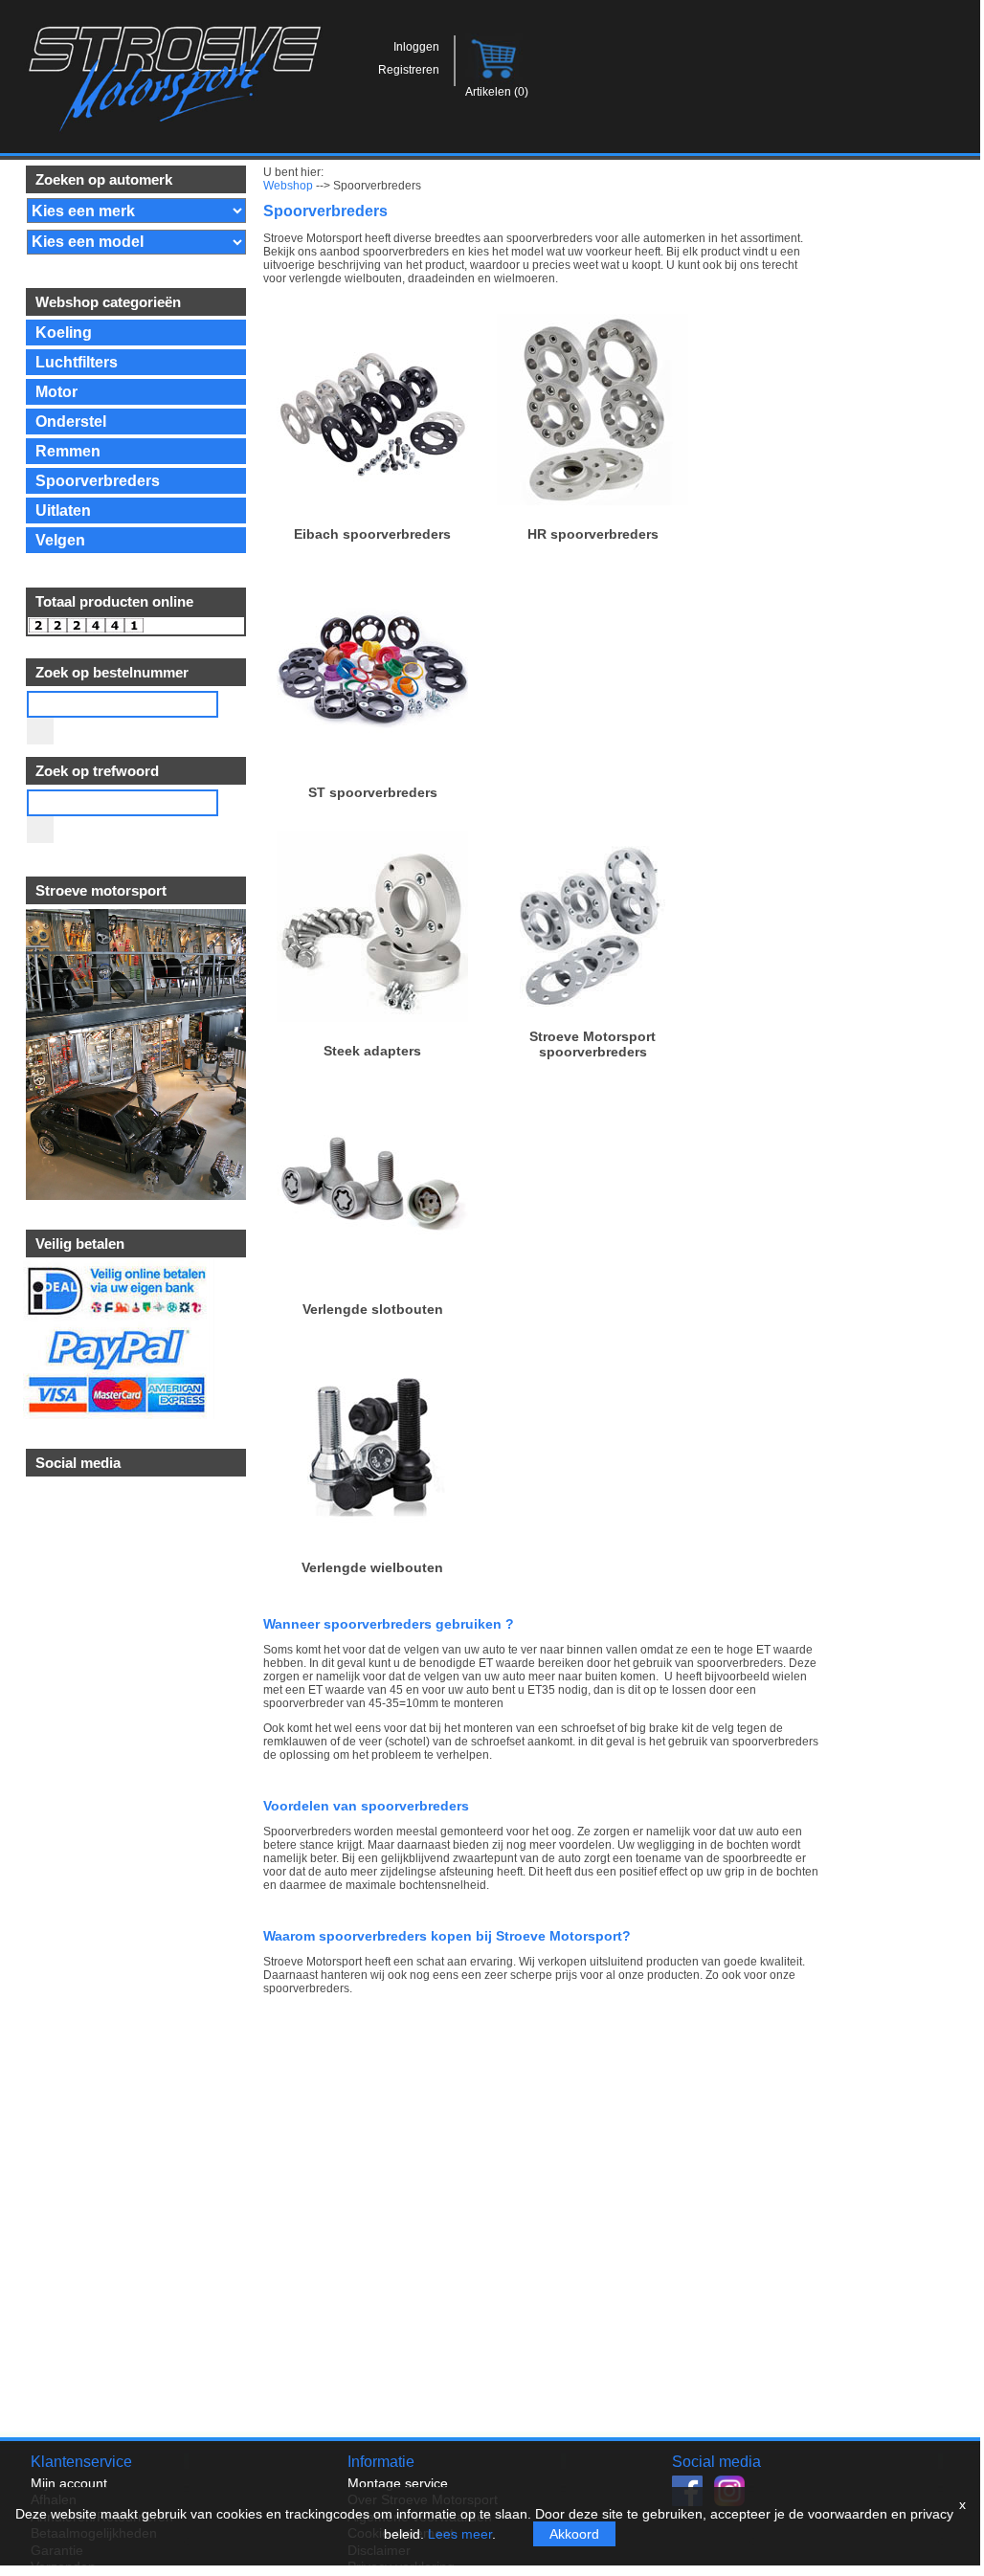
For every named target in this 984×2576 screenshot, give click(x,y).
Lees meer (460, 2534)
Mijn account (69, 2483)
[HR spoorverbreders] (593, 500)
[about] (134, 1195)
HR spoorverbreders (593, 534)
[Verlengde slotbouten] (372, 1276)
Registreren (409, 70)
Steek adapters (372, 1051)
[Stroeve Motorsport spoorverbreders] (593, 1017)
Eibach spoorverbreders (372, 534)
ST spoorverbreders (373, 792)
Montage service (398, 2483)
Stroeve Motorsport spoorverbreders (593, 1044)
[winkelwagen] (495, 80)
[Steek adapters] (372, 1017)
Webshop (288, 186)
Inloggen (416, 47)
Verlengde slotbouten (373, 1309)
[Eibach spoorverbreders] (372, 500)
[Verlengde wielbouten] (372, 1534)
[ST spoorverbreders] (372, 759)
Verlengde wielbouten (372, 1567)
